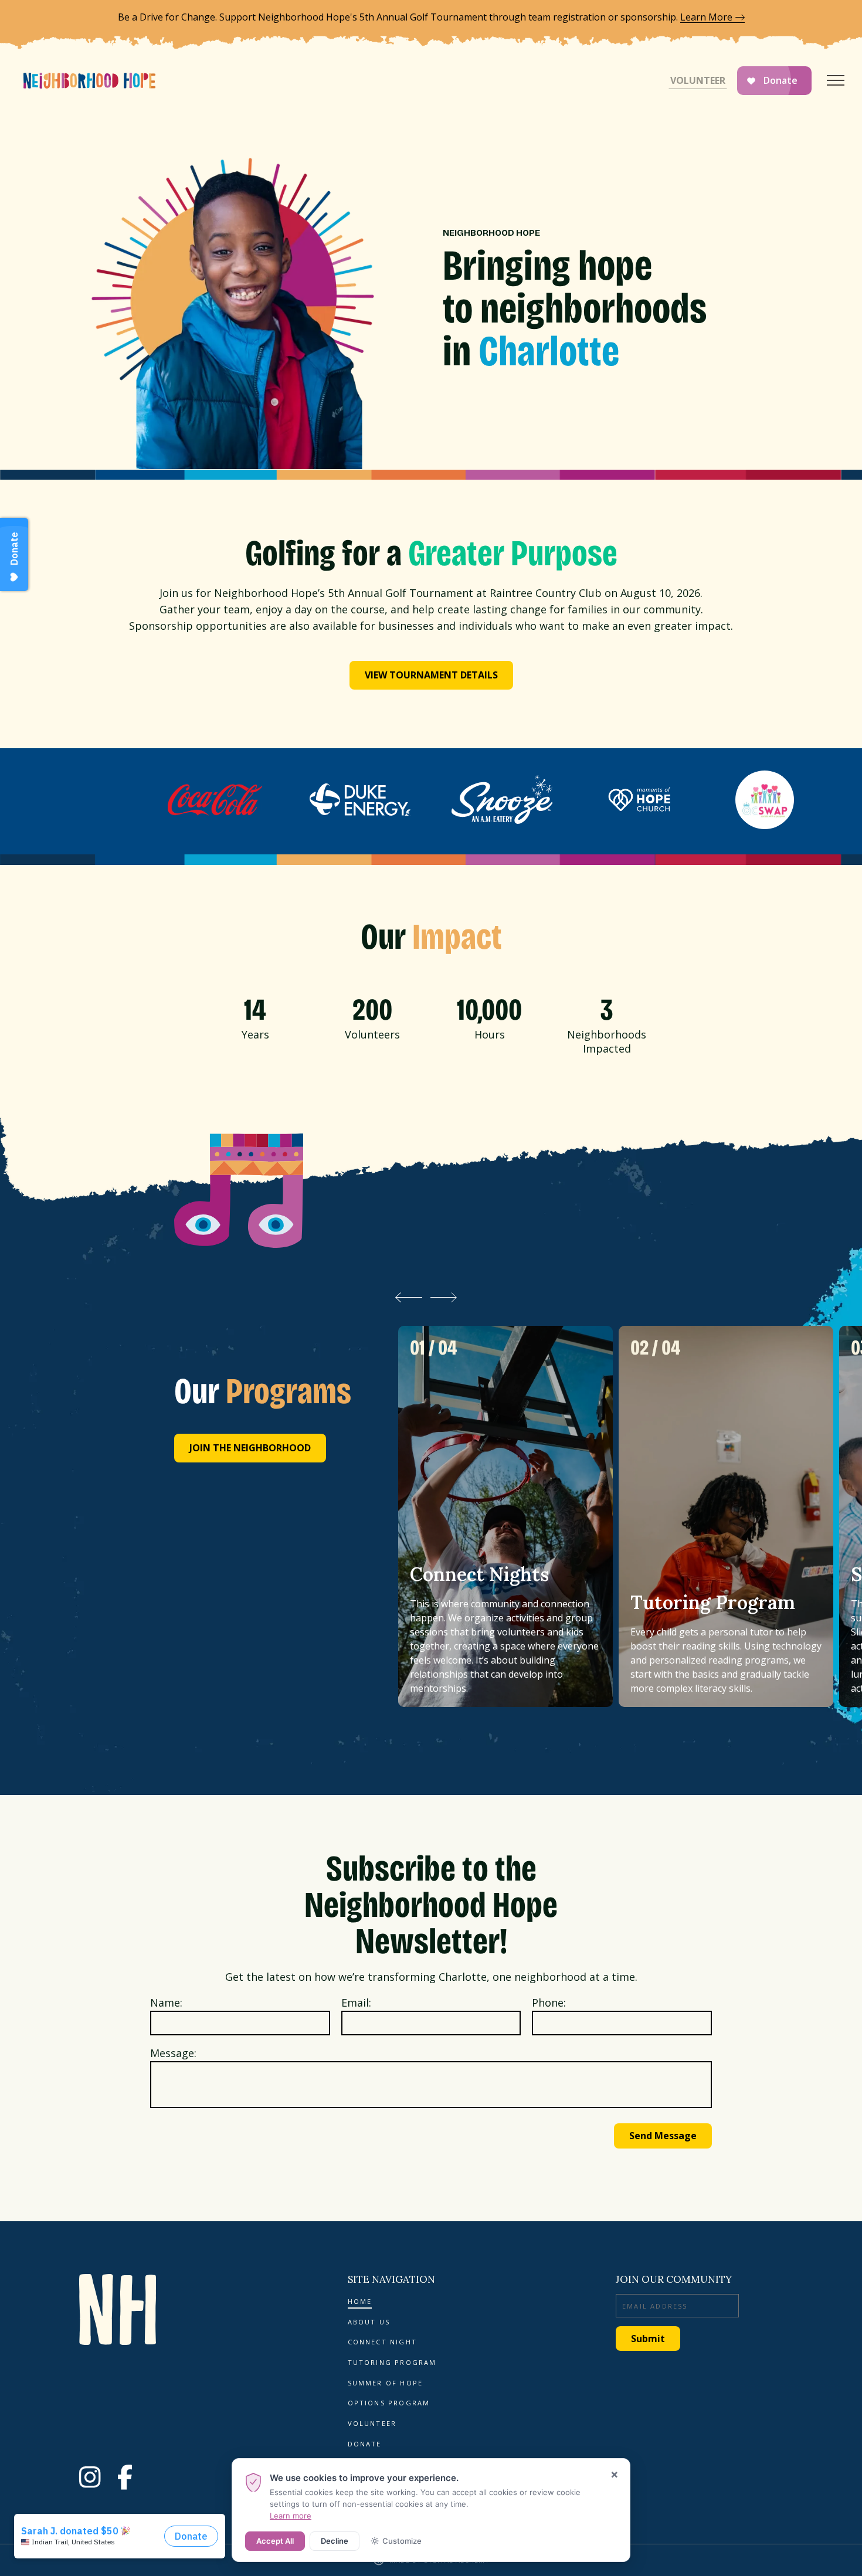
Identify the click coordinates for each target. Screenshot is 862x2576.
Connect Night (383, 2342)
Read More (505, 1516)
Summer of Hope (386, 2383)
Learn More (706, 17)
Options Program (389, 2403)
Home (360, 2302)
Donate (780, 80)
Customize (402, 2541)
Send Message (663, 2136)
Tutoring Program (392, 2363)
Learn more (291, 2516)
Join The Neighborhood (250, 1448)
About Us (369, 2322)
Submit (648, 2339)
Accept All (275, 2541)
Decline (335, 2541)
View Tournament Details (431, 675)
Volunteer (698, 80)
